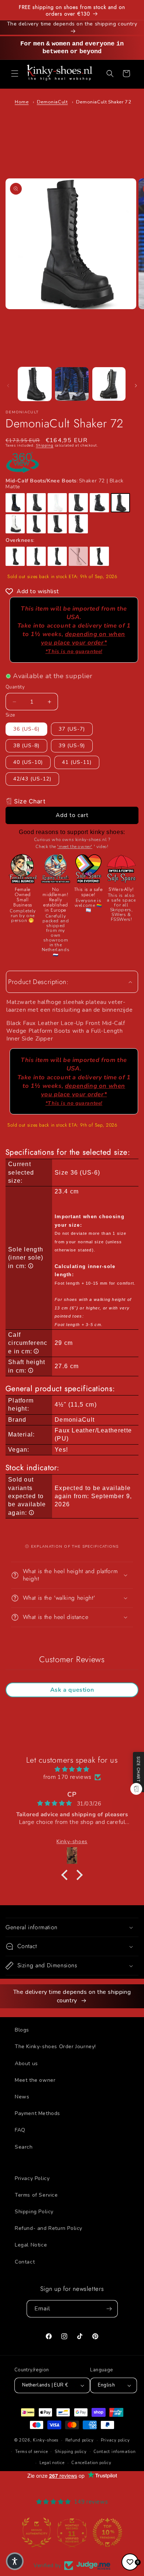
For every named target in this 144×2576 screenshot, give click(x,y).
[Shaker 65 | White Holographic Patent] (57, 503)
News (22, 2097)
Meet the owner (35, 2080)
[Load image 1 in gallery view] (35, 384)
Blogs (22, 2030)
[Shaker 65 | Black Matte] (36, 503)
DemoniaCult (52, 102)
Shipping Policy (34, 2212)
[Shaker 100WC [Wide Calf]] (57, 524)
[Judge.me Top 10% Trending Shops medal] (107, 2532)
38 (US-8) (26, 746)
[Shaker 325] (15, 556)
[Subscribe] (109, 2309)
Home (22, 102)
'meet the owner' (75, 847)
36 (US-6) (26, 729)
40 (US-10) (28, 762)
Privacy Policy (32, 2178)
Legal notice (52, 2463)
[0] (130, 2562)
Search (24, 2147)
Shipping (45, 445)
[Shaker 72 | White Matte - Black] (15, 524)
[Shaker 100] (36, 524)
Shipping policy (71, 2452)
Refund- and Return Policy (49, 2228)
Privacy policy (115, 2440)
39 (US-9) (72, 746)
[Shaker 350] (36, 556)
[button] (15, 74)
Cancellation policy (91, 2463)
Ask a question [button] (72, 1690)
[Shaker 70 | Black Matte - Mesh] (99, 503)
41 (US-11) (77, 762)
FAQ (20, 2130)
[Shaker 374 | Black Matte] (57, 556)
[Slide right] (136, 386)
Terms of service (31, 2452)
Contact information (114, 2452)
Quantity (15, 687)
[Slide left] (8, 386)
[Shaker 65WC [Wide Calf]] (78, 503)
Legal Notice (31, 2245)
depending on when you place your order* (83, 642)
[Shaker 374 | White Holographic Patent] (78, 556)
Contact (25, 2262)
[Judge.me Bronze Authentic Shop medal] (37, 2532)
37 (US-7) (72, 729)
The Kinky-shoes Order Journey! (55, 2047)
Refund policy (80, 2440)
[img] (72, 1769)
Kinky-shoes (46, 2440)
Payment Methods (37, 2113)
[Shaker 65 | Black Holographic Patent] (15, 503)
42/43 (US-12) (32, 779)
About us (26, 2063)
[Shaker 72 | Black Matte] (120, 503)
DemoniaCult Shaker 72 (104, 102)
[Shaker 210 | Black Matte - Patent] (78, 524)
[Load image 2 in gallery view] (72, 384)
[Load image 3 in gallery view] (109, 384)
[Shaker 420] (99, 556)
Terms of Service (36, 2195)
